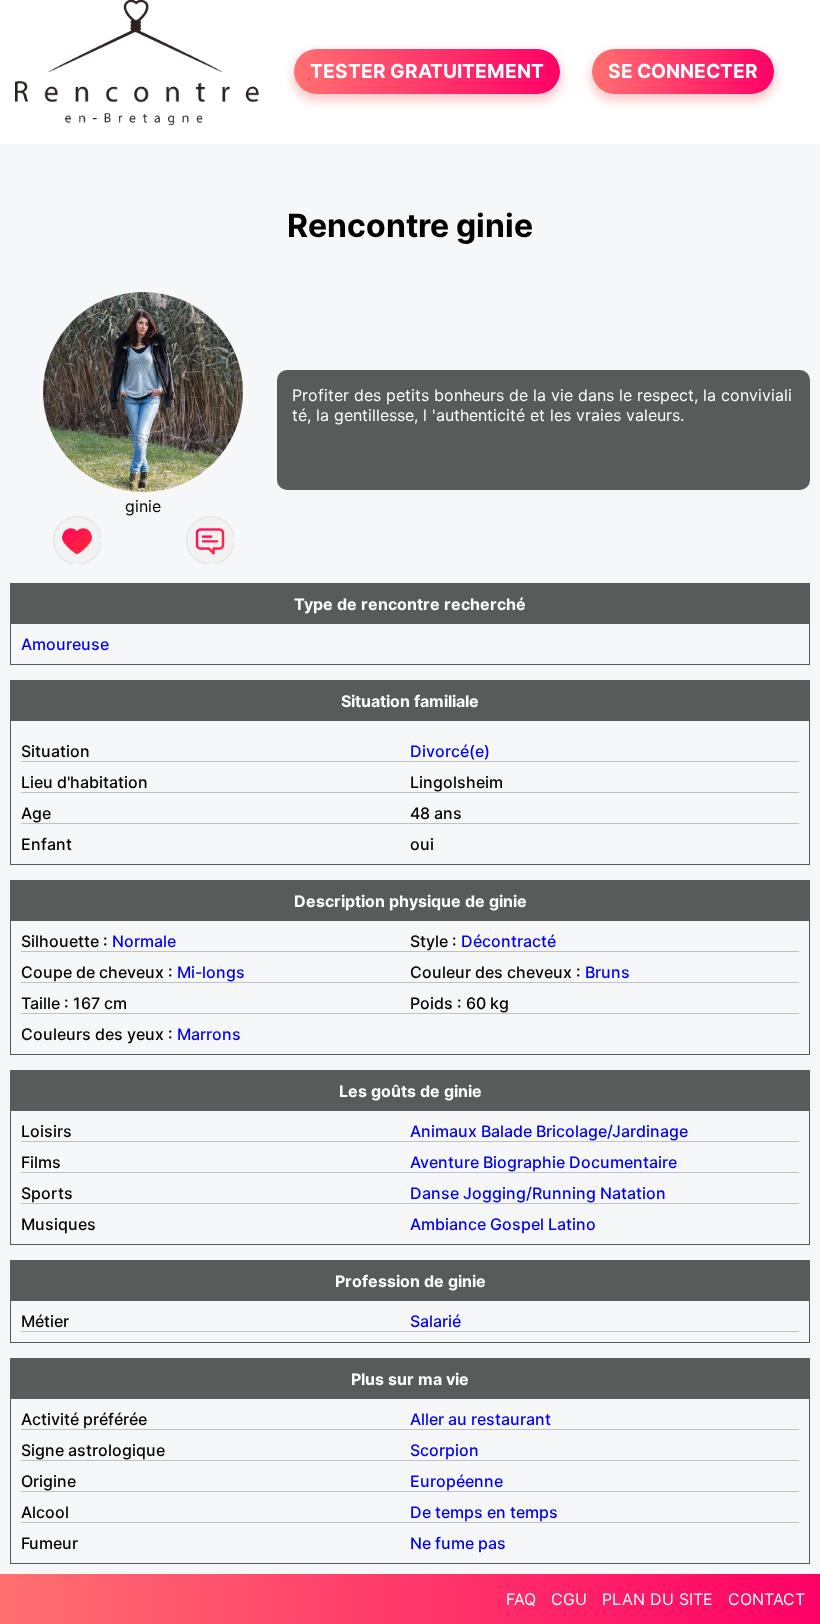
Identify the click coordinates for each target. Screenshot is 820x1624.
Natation (633, 1193)
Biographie (524, 1162)
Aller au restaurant (480, 1419)
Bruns (607, 972)
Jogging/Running (529, 1193)
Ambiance (448, 1224)
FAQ (521, 1599)
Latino (572, 1224)
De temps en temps (484, 1512)
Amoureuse (65, 644)
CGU (569, 1599)
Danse (434, 1193)
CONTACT (766, 1599)
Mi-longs (211, 972)
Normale (144, 941)
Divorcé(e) (450, 751)
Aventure (444, 1162)
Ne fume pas (458, 1543)
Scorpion (444, 1450)
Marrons (209, 1034)
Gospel (517, 1224)
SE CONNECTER (683, 72)
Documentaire (623, 1162)
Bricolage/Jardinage (612, 1131)
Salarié (435, 1321)
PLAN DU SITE (657, 1599)
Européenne (456, 1481)
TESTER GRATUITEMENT (427, 72)
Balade (506, 1131)
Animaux (443, 1131)
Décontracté (508, 941)
